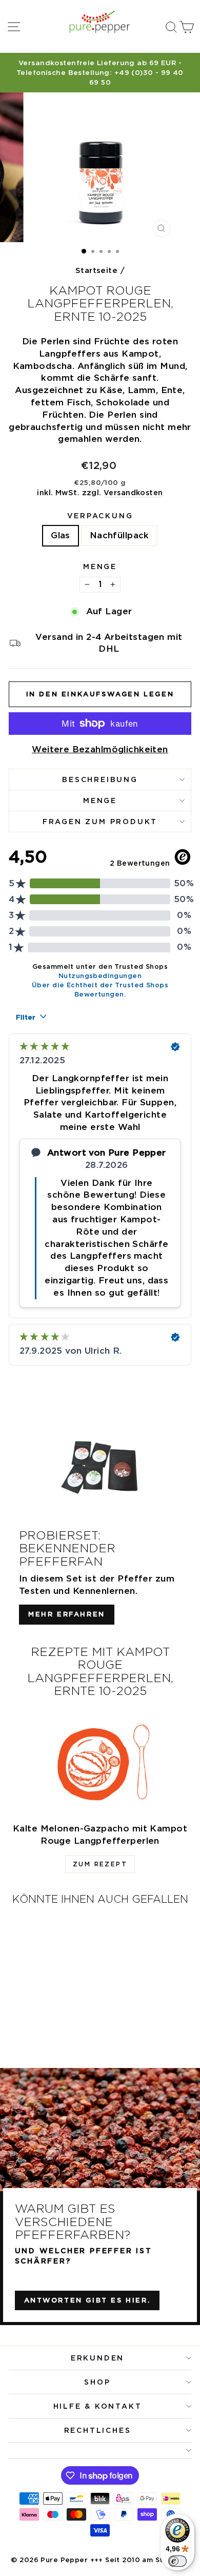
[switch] (177, 2561)
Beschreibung (100, 779)
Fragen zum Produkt (100, 822)
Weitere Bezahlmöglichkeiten (100, 749)
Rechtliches (98, 2430)
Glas (61, 535)
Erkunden (97, 2358)
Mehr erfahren (67, 1614)
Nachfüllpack (119, 535)
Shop (97, 2382)
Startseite (96, 270)
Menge (100, 567)
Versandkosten (133, 492)
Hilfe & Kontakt (98, 2406)
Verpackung (100, 516)
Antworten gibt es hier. (87, 2300)
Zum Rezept (100, 1864)
